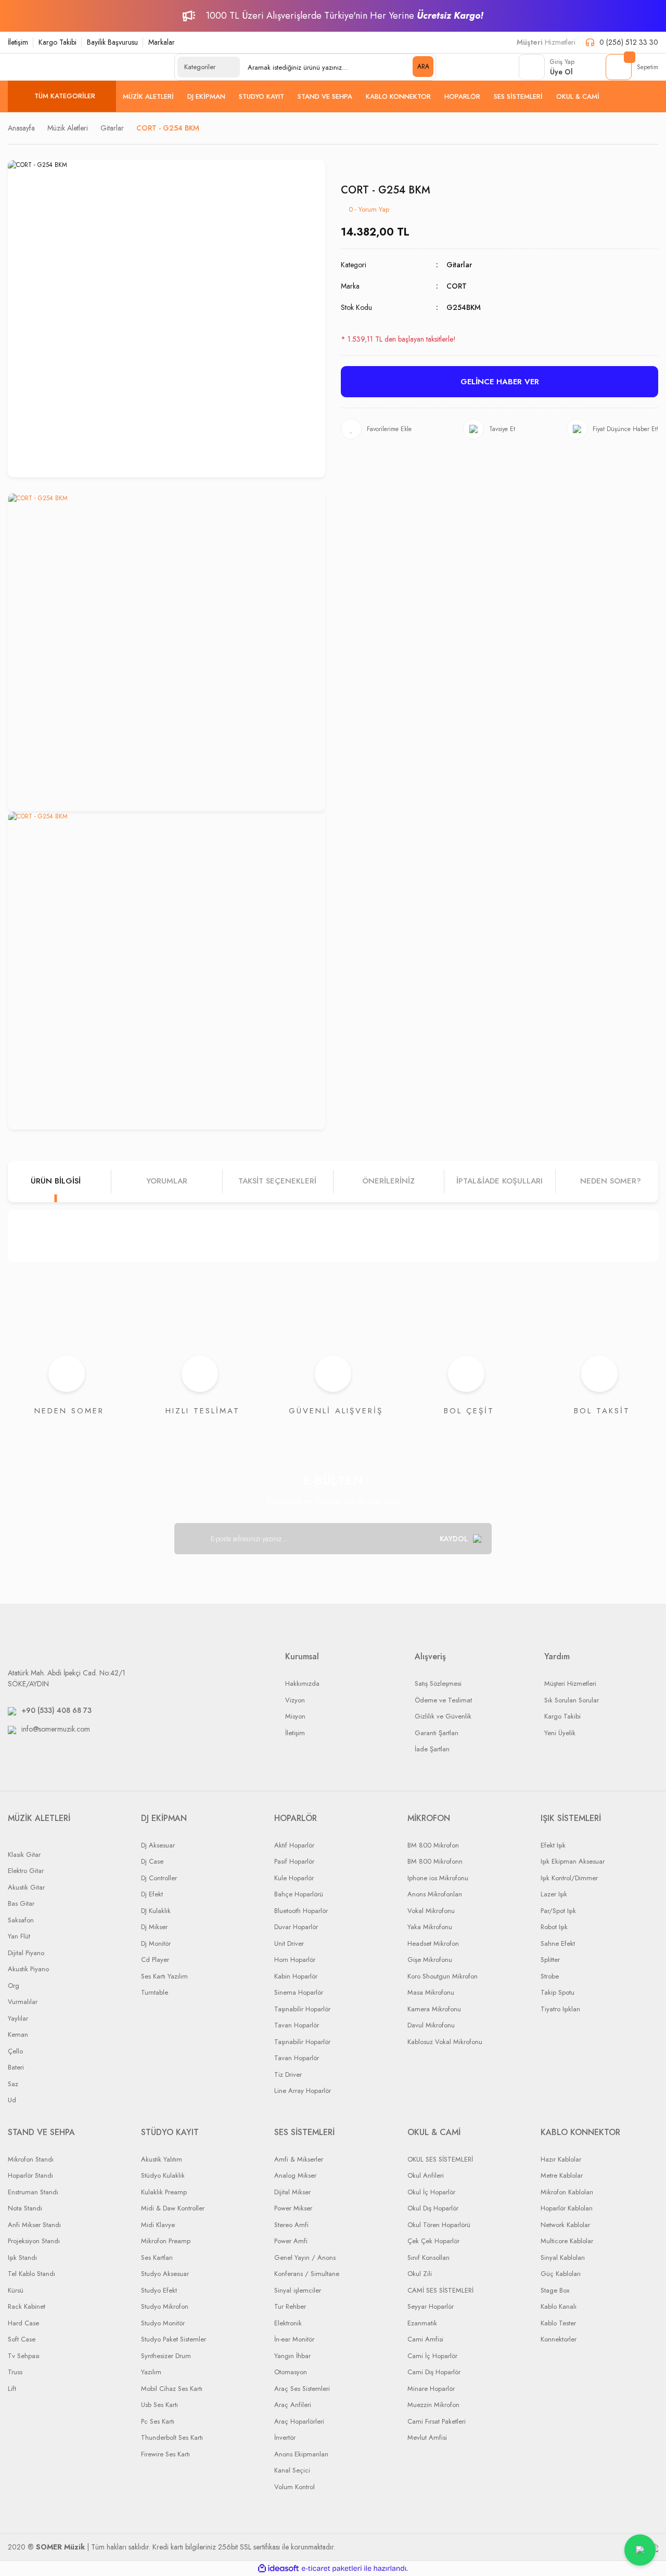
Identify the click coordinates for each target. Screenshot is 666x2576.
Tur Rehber (290, 2306)
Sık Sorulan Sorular (572, 1700)
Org (14, 1986)
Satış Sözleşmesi (438, 1683)
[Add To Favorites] (376, 429)
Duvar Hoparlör (296, 1927)
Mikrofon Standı (31, 2159)
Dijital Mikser (292, 2192)
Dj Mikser (154, 1927)
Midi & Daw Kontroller (173, 2208)
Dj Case (152, 1861)
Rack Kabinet (27, 2306)
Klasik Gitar (24, 1855)
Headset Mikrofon (433, 1943)
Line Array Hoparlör (303, 2091)
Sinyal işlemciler (298, 2290)
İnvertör (285, 2437)
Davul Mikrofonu (431, 2025)
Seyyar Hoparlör (431, 2306)
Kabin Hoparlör (296, 1976)
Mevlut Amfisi (427, 2437)
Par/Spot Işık (558, 1911)
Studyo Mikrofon (165, 2306)
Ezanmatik (422, 2323)
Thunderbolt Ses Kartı (172, 2437)
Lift (12, 2389)
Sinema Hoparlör (299, 1992)
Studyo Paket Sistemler (174, 2339)
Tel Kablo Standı (31, 2274)
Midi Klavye (158, 2225)
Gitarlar (459, 265)
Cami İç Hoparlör (432, 2356)
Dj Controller (159, 1878)
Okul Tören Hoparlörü (439, 2225)
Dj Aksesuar (158, 1845)
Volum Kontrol (294, 2487)
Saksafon (21, 1920)
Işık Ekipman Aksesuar (573, 1861)
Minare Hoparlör (431, 2389)
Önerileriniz (388, 1181)
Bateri (16, 2067)
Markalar (162, 42)
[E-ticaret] (332, 2569)
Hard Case (23, 2323)
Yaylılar (18, 2018)
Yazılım (151, 2372)
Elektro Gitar (26, 1871)
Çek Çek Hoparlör (433, 2241)
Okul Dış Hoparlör (433, 2208)
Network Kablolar (565, 2225)
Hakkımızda (302, 1683)
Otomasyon (291, 2372)
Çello (15, 2051)
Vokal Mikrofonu (431, 1911)
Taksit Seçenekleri (277, 1181)
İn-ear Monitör (294, 2339)
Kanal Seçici (292, 2470)
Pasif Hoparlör (294, 1861)
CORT (457, 286)
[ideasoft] (278, 2568)
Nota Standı (25, 2208)
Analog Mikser (295, 2175)
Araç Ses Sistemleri (302, 2389)
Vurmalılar (23, 2002)
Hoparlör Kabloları (567, 2208)
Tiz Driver (288, 2074)
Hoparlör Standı (30, 2175)
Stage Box (555, 2290)
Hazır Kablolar (561, 2159)
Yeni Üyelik (560, 1733)
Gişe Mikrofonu (430, 1960)
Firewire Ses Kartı (165, 2454)
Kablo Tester (558, 2323)
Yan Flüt (19, 1936)
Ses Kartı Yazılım (164, 1976)
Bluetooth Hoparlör (301, 1911)
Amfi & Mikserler (299, 2159)
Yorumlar (167, 1181)
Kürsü (16, 2290)
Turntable (155, 1992)
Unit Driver (289, 1943)
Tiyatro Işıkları (560, 2009)
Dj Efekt (152, 1894)
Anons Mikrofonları (435, 1894)
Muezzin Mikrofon (433, 2405)
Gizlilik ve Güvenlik (443, 1716)
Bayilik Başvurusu (112, 42)
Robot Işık (554, 1927)
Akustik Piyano (28, 1969)
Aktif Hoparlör (294, 1845)
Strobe (550, 1976)
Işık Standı (22, 2258)
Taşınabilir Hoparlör (302, 2009)
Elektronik (288, 2323)
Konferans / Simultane (307, 2274)
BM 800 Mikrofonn (435, 1861)
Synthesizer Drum (166, 2356)
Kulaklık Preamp (164, 2192)
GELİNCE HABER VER (500, 382)
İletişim (18, 42)
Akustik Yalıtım (162, 2159)
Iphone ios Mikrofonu (438, 1878)
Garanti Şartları (437, 1733)
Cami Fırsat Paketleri (437, 2421)
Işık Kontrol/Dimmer (569, 1878)
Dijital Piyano (26, 1953)
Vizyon (295, 1700)
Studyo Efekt (159, 2290)
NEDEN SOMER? (611, 1181)
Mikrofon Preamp (166, 2241)
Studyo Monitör (163, 2323)
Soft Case (22, 2339)
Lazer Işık (554, 1894)
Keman (18, 2034)
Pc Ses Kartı (158, 2421)
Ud (12, 2100)
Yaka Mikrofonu (430, 1927)
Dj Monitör (156, 1943)
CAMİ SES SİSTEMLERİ (440, 2290)
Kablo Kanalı (559, 2306)
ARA (423, 67)
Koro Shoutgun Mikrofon (443, 1976)
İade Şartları (432, 1749)
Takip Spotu (558, 1992)
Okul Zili (420, 2274)
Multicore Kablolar (567, 2241)
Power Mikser (293, 2208)
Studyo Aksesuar (165, 2274)
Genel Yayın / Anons (305, 2258)
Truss (15, 2372)
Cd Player (155, 1960)
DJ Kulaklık (156, 1911)
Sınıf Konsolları (428, 2258)
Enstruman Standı (33, 2192)
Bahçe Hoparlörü (299, 1894)
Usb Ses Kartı (159, 2405)
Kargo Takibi (57, 42)
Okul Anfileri (426, 2175)
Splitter (550, 1960)
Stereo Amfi (291, 2225)
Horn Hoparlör (295, 1960)
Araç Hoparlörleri (299, 2421)
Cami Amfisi (425, 2339)
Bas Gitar (21, 1903)
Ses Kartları (157, 2258)
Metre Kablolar (562, 2175)
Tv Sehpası (24, 2356)
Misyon (295, 1716)
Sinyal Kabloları (563, 2258)
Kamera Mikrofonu (434, 2009)
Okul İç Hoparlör (431, 2192)
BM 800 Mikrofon (433, 1845)
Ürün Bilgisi (56, 1181)
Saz (13, 2084)
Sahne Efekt (558, 1943)
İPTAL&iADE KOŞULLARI (499, 1181)
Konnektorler (559, 2339)
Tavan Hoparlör (297, 2025)
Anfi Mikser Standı (34, 2225)
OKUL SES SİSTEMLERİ (440, 2159)
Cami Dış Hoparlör (434, 2372)
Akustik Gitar (26, 1887)
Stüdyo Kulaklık (163, 2175)
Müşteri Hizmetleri (570, 1683)
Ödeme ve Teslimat (443, 1700)
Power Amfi (291, 2241)
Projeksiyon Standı (34, 2241)
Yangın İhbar (292, 2356)
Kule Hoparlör (294, 1878)
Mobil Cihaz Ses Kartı (172, 2389)
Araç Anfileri (293, 2405)
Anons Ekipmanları (301, 2454)
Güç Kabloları (561, 2274)
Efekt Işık (553, 1845)
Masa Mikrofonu (431, 1992)
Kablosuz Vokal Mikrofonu (445, 2042)
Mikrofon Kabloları (567, 2192)
